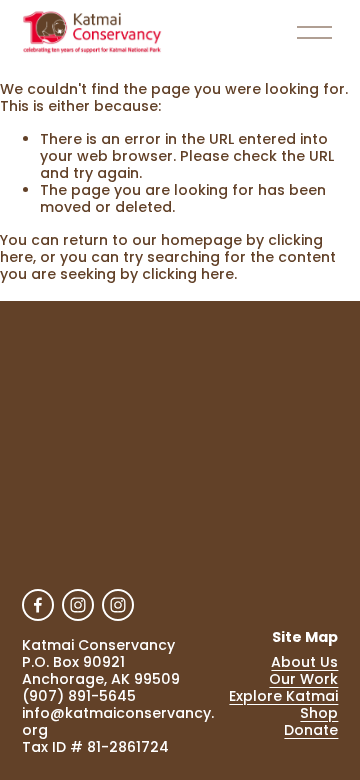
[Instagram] (78, 605)
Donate (311, 730)
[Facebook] (38, 605)
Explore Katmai (283, 696)
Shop (319, 713)
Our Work (303, 679)
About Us (304, 662)
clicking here (188, 274)
